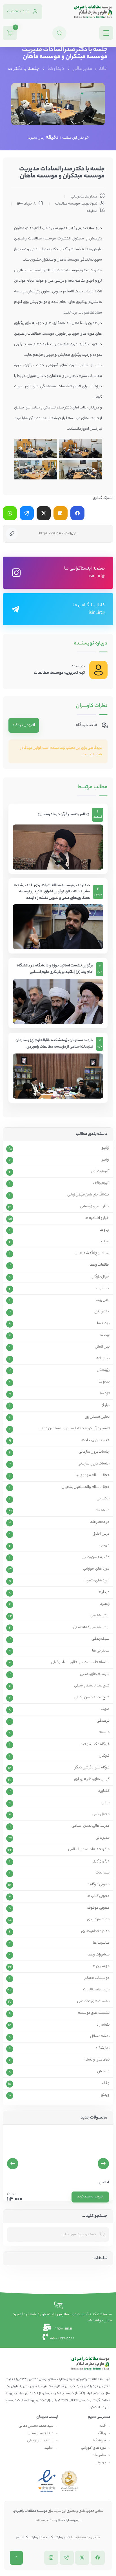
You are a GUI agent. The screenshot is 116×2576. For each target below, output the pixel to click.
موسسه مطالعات (96, 1990)
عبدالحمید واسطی (41, 2433)
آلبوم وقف (101, 1183)
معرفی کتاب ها (98, 1896)
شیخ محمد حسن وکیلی (92, 1698)
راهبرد (105, 1604)
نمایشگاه (102, 2048)
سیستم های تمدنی (95, 1674)
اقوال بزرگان (101, 1277)
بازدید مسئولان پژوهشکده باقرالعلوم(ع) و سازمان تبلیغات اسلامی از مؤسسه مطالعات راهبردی (54, 1044)
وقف (106, 2083)
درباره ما (100, 2463)
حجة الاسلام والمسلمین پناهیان (86, 1487)
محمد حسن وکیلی (40, 2441)
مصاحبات (102, 1873)
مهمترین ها (101, 1966)
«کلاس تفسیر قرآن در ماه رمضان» (63, 815)
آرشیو (105, 1148)
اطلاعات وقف (100, 1265)
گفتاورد (104, 1791)
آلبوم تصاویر (100, 1172)
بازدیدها (103, 1324)
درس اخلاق (101, 1534)
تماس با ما (99, 2455)
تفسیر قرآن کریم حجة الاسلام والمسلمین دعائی (74, 1429)
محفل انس (101, 1815)
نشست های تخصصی (93, 2002)
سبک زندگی (101, 1639)
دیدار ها (56, 69)
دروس (104, 1546)
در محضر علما (100, 1522)
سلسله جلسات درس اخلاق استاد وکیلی (80, 1662)
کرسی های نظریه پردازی (92, 1779)
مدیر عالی (82, 69)
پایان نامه (103, 1359)
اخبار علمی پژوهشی (95, 1207)
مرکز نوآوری (101, 1861)
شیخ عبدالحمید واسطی (92, 1686)
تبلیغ (106, 1405)
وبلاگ (102, 2433)
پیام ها (104, 1382)
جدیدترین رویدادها (95, 1441)
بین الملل (102, 1347)
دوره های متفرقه (97, 1581)
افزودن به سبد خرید (90, 2197)
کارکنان (104, 1756)
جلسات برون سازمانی (94, 1452)
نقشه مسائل (100, 2037)
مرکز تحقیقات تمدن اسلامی (89, 1850)
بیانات (105, 1335)
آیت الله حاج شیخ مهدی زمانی (88, 1195)
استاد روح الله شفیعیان (92, 1253)
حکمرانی (103, 1499)
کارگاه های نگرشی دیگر (92, 1768)
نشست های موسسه (94, 2013)
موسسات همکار (97, 1978)
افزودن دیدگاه (24, 725)
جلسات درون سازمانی (94, 1464)
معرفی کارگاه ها (98, 1885)
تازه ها (105, 1394)
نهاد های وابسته (97, 2060)
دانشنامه (103, 1511)
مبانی (105, 1803)
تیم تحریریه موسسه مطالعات (59, 673)
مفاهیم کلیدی (98, 1920)
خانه (103, 69)
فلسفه (104, 1733)
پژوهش (103, 1370)
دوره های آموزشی (96, 1569)
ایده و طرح (102, 1312)
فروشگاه (99, 2441)
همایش (103, 2072)
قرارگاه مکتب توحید (95, 1744)
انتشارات (103, 1288)
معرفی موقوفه (98, 1908)
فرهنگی (103, 1721)
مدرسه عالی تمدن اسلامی (91, 1826)
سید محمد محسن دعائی (36, 2426)
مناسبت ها (101, 1943)
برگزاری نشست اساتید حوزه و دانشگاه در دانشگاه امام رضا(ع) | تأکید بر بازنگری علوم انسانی (55, 969)
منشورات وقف (99, 1955)
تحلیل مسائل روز (97, 1417)
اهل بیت (103, 1300)
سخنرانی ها (101, 1651)
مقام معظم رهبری (95, 1932)
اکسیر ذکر (101, 2183)
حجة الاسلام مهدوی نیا (93, 1475)
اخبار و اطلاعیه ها (97, 1218)
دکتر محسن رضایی (96, 1557)
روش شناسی (100, 1616)
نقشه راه (103, 2025)
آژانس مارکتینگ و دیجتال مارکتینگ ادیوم (43, 2538)
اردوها (105, 1230)
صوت (105, 1709)
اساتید (105, 1242)
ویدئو (105, 2095)
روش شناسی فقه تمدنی (91, 1628)
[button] (13, 2164)
